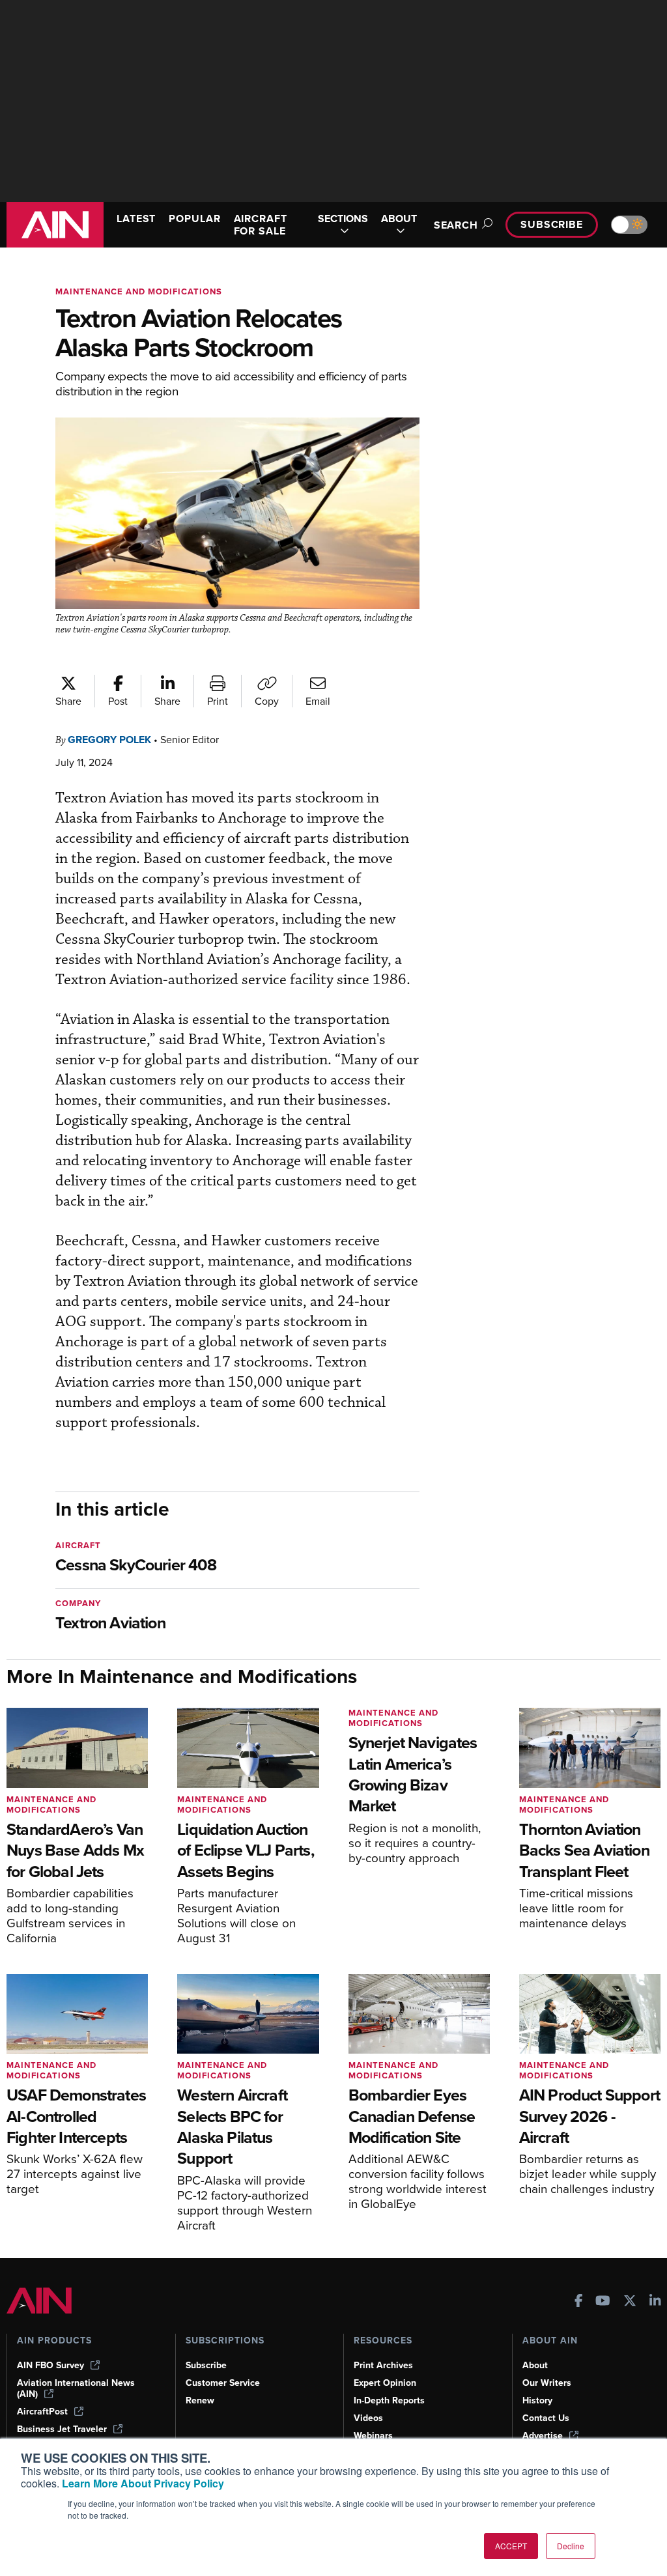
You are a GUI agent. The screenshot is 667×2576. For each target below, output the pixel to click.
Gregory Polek (109, 740)
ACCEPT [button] (511, 2546)
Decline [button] (571, 2546)
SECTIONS (343, 219)
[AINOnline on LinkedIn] (655, 2302)
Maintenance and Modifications (139, 291)
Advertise (543, 2436)
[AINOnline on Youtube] (603, 2302)
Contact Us (546, 2418)
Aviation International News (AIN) (76, 2388)
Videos (368, 2418)
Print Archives (383, 2365)
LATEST (136, 219)
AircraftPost (42, 2412)
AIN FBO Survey (50, 2365)
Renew (200, 2400)
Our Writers (547, 2383)
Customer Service (223, 2383)
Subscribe (552, 224)
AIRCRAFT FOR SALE (261, 225)
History (537, 2400)
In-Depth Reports (389, 2400)
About (535, 2365)
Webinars (373, 2436)
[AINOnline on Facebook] (579, 2302)
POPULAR (194, 219)
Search (456, 225)
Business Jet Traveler (62, 2429)
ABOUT (399, 219)
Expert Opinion (385, 2383)
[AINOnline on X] (630, 2302)
